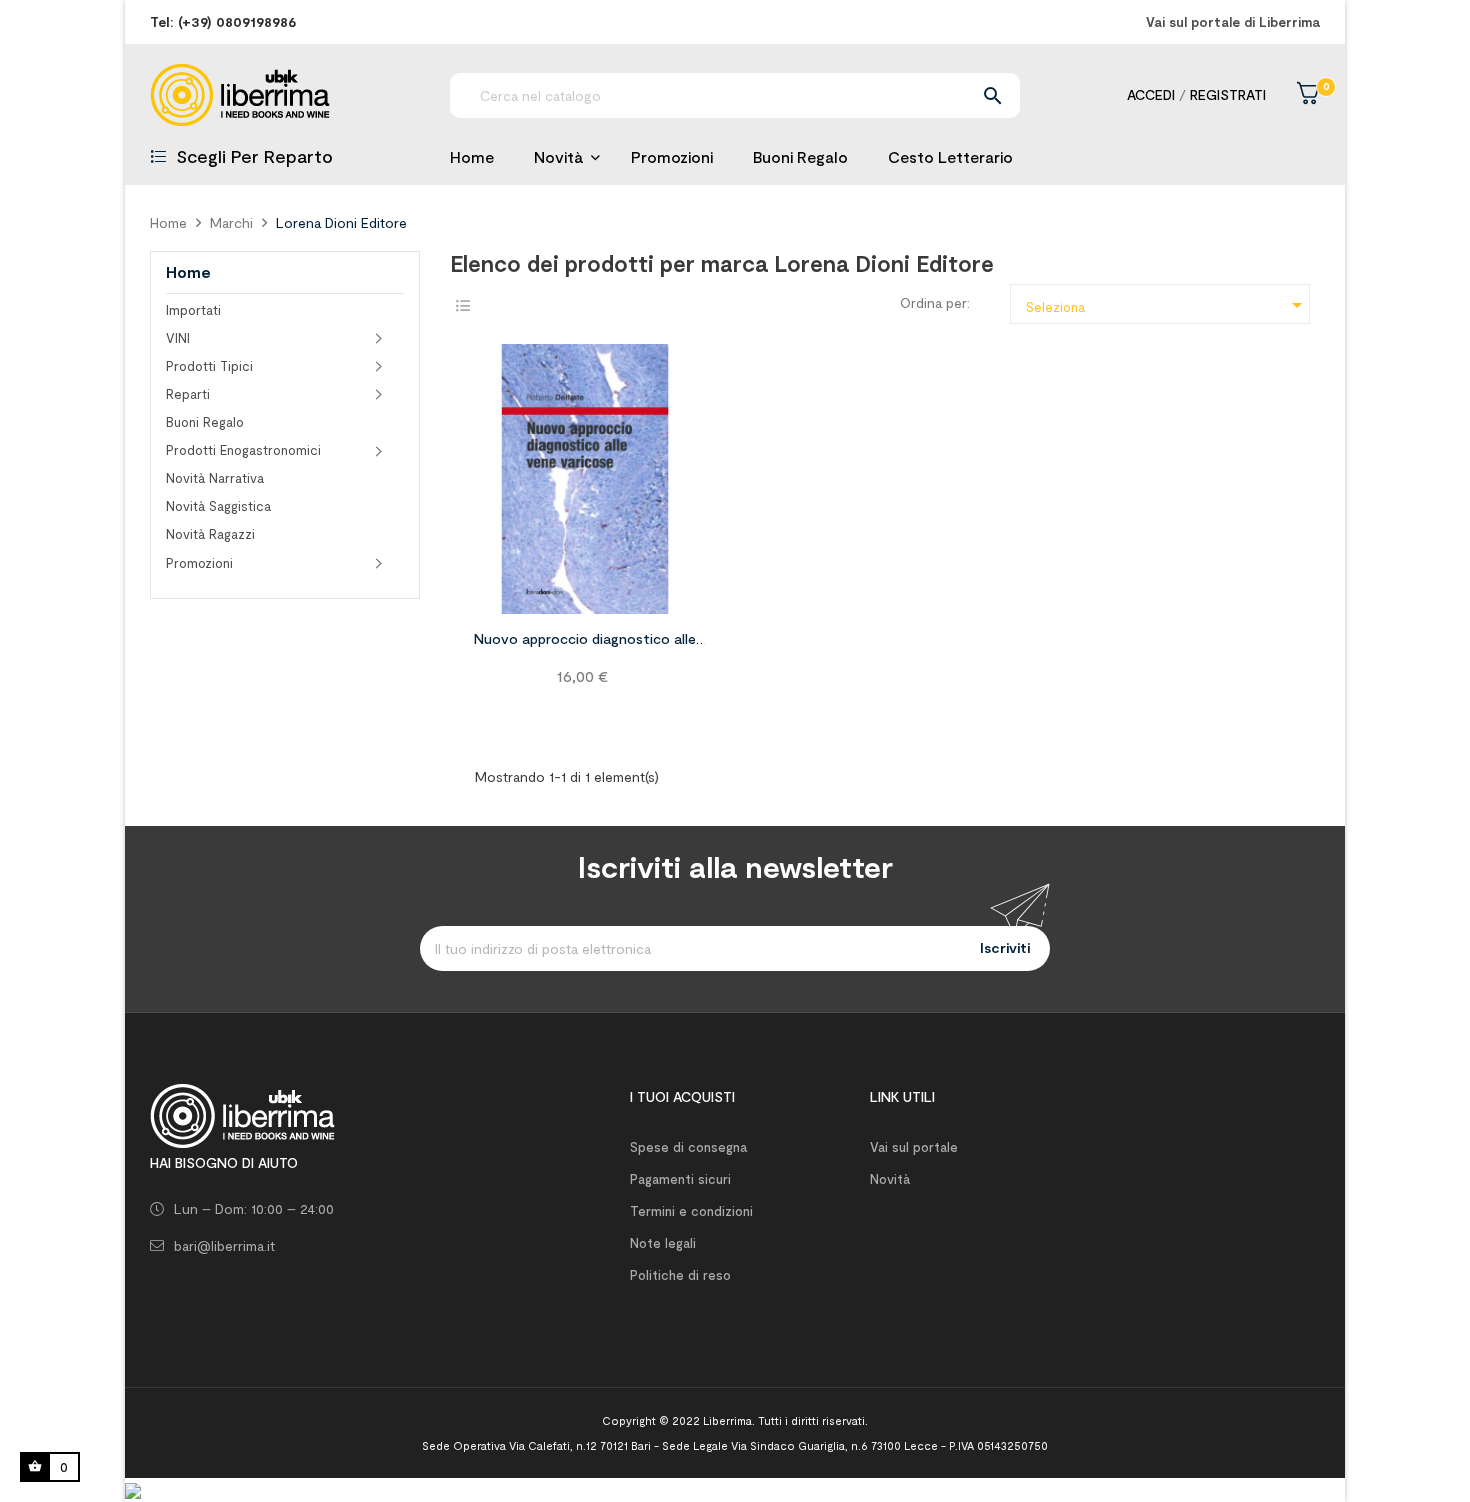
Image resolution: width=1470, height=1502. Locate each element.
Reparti (188, 394)
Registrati (1228, 94)
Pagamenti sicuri (680, 1179)
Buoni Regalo (205, 422)
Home (188, 271)
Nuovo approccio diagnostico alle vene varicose (585, 642)
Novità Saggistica (218, 506)
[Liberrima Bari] (242, 1113)
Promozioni (199, 563)
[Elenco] (462, 305)
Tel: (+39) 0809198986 (223, 21)
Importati (193, 310)
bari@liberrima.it (224, 1245)
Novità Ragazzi (210, 534)
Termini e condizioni (691, 1211)
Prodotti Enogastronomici (243, 450)
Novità (890, 1179)
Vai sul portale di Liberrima (1233, 22)
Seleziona (1167, 305)
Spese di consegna (688, 1147)
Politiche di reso (680, 1275)
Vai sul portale (914, 1147)
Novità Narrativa (215, 478)
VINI (178, 338)
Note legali (663, 1243)
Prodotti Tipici (209, 366)
